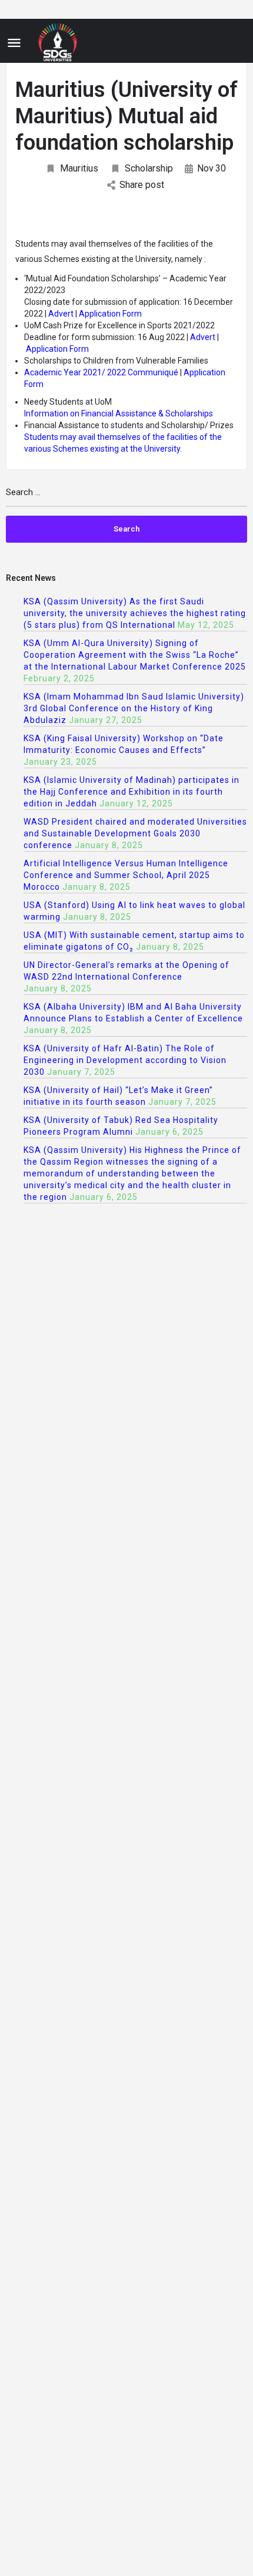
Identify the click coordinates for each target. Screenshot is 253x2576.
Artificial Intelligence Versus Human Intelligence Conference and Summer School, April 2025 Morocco (126, 875)
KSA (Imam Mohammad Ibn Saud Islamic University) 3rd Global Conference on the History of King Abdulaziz (134, 708)
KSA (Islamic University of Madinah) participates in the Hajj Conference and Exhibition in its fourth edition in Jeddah (132, 792)
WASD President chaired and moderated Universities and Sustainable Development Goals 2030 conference (135, 833)
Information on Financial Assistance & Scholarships (119, 413)
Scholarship (149, 168)
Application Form (110, 314)
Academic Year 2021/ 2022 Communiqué (102, 372)
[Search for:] (126, 497)
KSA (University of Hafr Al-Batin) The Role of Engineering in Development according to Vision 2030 (125, 1060)
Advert (62, 314)
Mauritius (79, 168)
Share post (142, 185)
